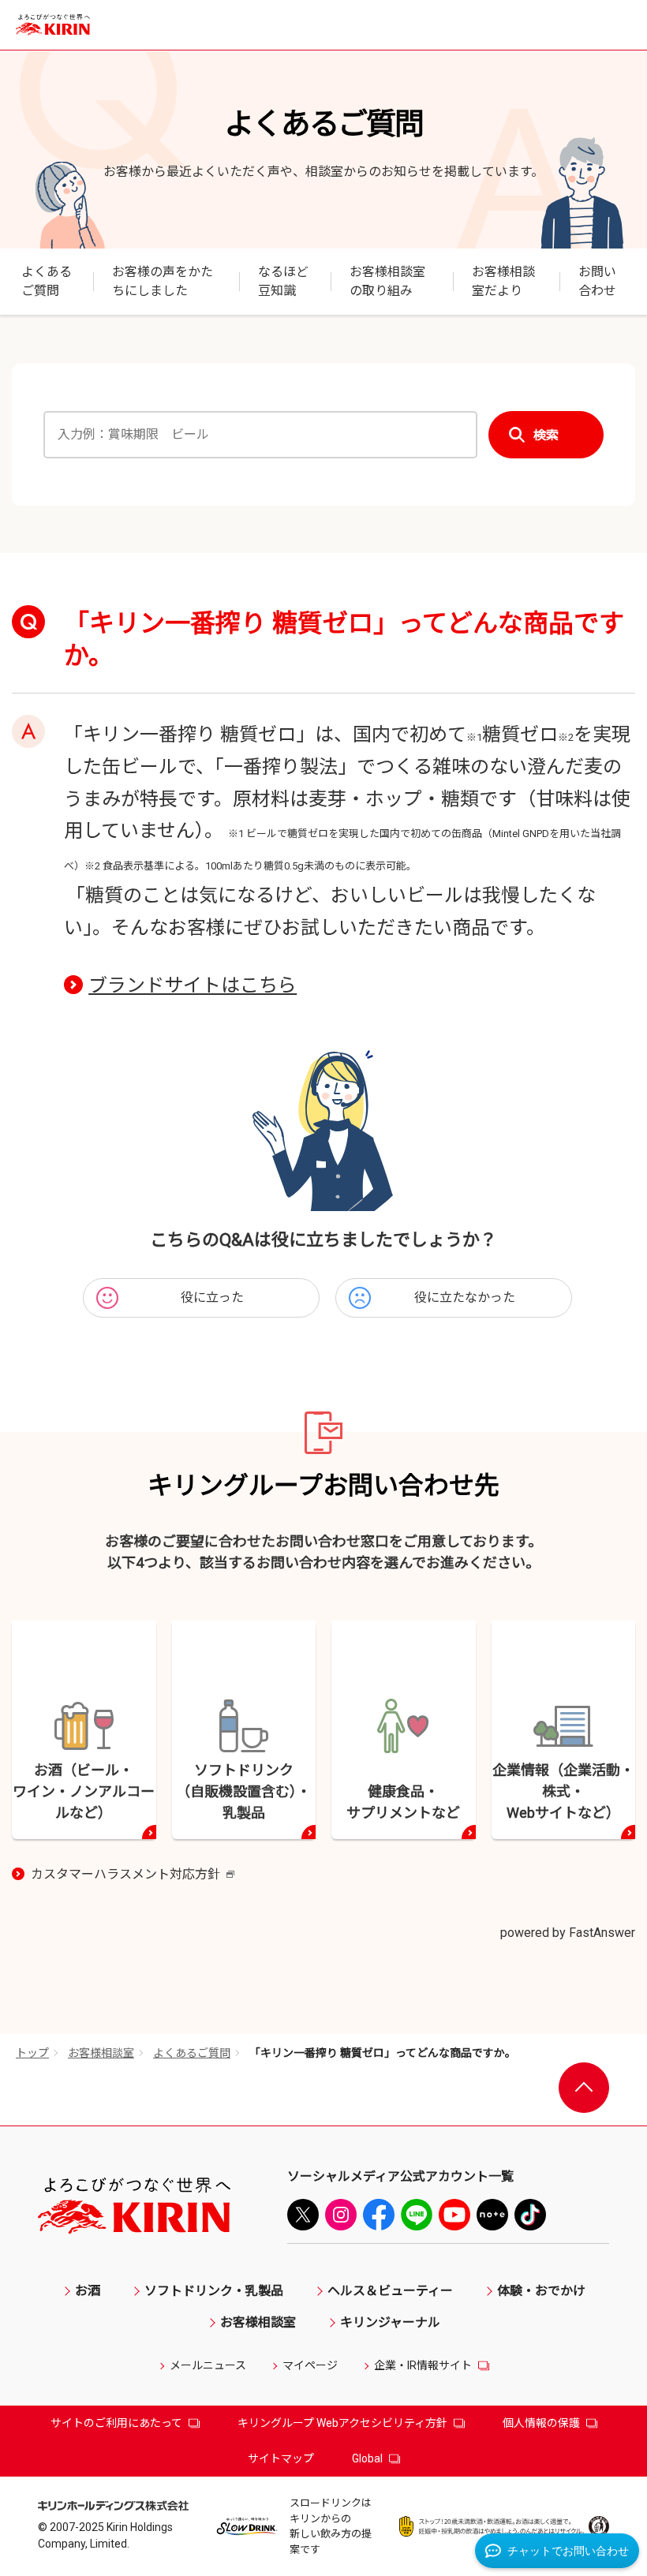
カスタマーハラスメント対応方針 (133, 1875)
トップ (32, 2053)
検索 (546, 435)
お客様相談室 (101, 2053)
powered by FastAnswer (568, 1933)
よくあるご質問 (192, 2053)
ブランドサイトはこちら (193, 985)
